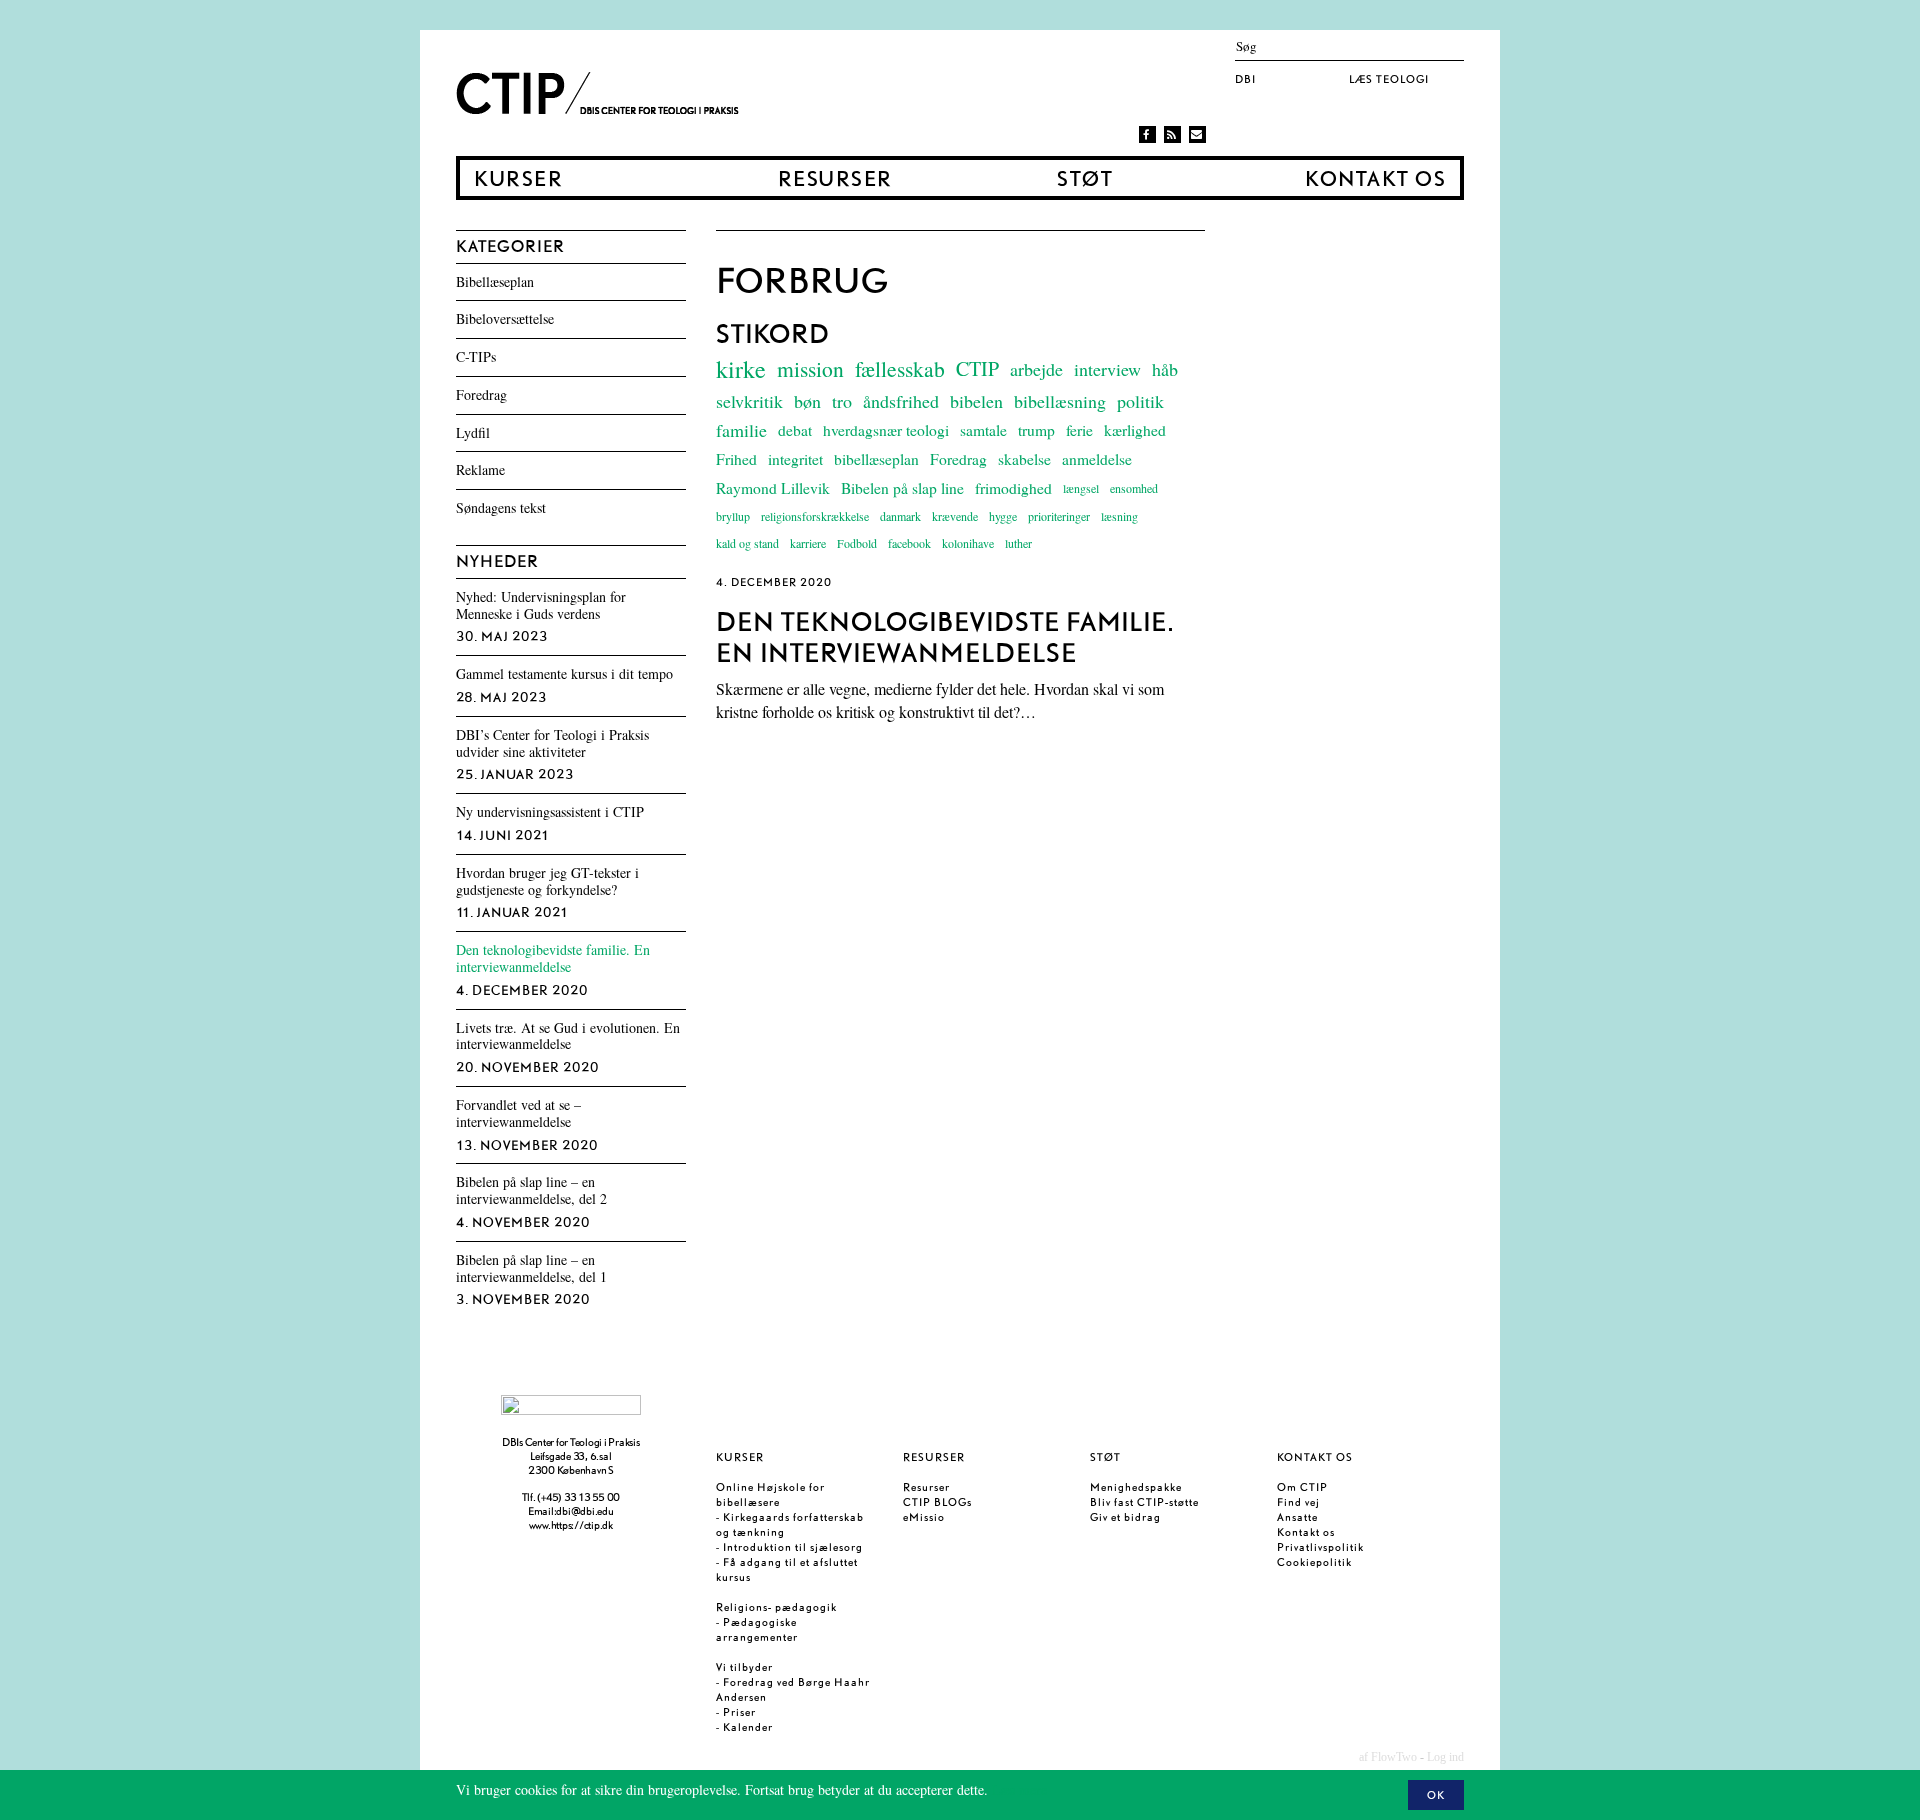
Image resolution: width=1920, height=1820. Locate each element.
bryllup (733, 516)
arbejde (1036, 369)
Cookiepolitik (1314, 1562)
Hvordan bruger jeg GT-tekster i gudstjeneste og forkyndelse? (547, 882)
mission (810, 368)
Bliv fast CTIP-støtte (1144, 1502)
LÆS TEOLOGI (1389, 79)
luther (1018, 543)
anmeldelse (1097, 459)
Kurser (518, 180)
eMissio (924, 1517)
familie (741, 430)
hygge (1003, 516)
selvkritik (749, 401)
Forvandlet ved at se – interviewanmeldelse (518, 1114)
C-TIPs (476, 357)
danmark (900, 516)
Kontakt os (1375, 180)
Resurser (835, 180)
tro (842, 401)
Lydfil (473, 433)
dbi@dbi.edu (584, 1511)
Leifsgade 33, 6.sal (570, 1456)
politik (1140, 401)
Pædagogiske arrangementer (757, 1629)
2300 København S (571, 1470)
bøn (807, 401)
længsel (1081, 488)
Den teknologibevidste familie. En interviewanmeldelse (553, 959)
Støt (1084, 180)
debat (795, 430)
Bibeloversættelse (505, 319)
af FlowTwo (1388, 1757)
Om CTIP (1302, 1487)
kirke (741, 369)
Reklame (480, 470)
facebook (909, 543)
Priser (739, 1712)
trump (1036, 430)
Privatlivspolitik (1320, 1547)
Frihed (736, 459)
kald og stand (747, 543)
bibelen (976, 401)
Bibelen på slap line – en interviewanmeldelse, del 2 (531, 1191)
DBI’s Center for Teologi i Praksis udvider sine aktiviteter (552, 744)
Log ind (1445, 1757)
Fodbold (857, 543)
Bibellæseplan (495, 282)
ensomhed (1134, 488)
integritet (795, 459)
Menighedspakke (1136, 1487)
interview (1107, 369)
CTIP (977, 368)
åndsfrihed (901, 401)
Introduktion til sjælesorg (793, 1547)
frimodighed (1013, 488)
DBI (1245, 79)
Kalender (748, 1727)
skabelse (1024, 459)
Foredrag (958, 459)
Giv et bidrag (1125, 1517)
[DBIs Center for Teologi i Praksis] (601, 93)
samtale (983, 430)
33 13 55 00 (592, 1497)
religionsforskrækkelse (815, 516)
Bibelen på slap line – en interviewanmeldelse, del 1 (531, 1269)
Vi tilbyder (744, 1667)
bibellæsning (1060, 401)
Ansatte (1297, 1517)
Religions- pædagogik (776, 1607)
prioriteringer (1059, 516)
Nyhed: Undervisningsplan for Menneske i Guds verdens (541, 606)
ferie (1079, 430)
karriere (808, 543)
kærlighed (1135, 430)
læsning (1119, 516)
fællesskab (900, 368)
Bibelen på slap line (902, 488)
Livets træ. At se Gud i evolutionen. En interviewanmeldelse (568, 1037)
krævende (955, 516)
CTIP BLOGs (937, 1502)
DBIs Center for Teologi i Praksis (571, 1442)
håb (1165, 369)
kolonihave (968, 543)
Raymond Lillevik (773, 488)
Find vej (1298, 1502)
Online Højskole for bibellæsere (770, 1494)
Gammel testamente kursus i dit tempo (564, 674)
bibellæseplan (876, 459)
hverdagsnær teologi (886, 430)
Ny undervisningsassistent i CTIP (550, 812)
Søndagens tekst (501, 508)
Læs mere (1019, 1789)
